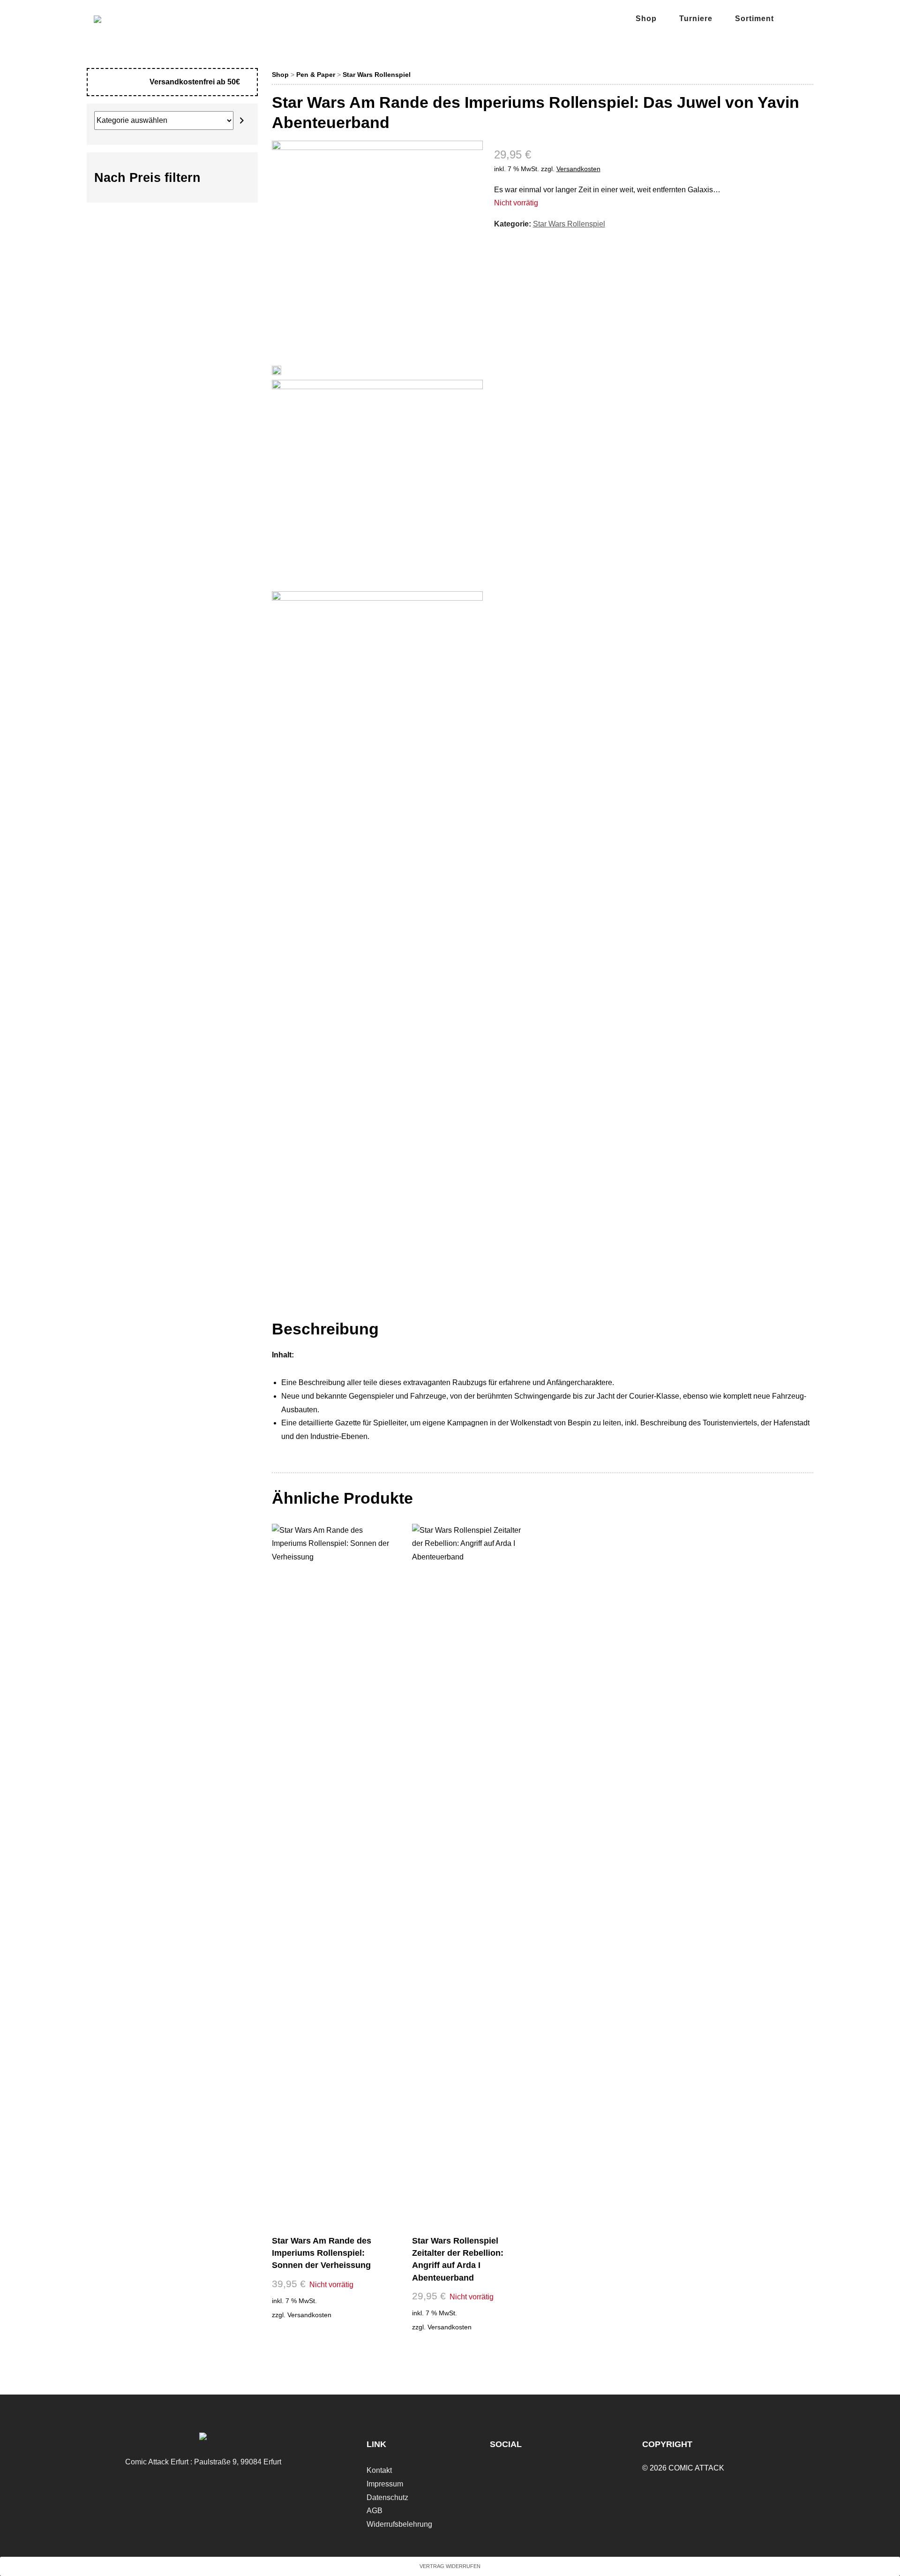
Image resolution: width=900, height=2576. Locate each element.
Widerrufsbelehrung (399, 2524)
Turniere (696, 19)
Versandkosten (578, 169)
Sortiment (754, 19)
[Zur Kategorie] (242, 121)
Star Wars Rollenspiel (377, 75)
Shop (646, 19)
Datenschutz (387, 2497)
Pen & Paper (316, 75)
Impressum (385, 2484)
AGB (375, 2511)
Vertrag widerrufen (450, 2566)
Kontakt (379, 2470)
